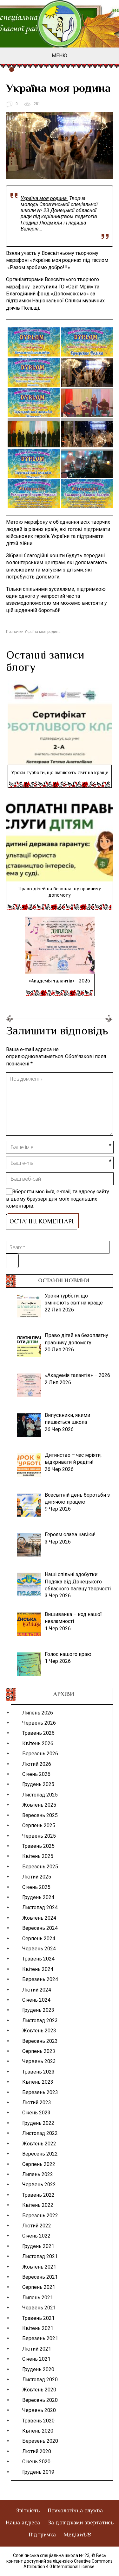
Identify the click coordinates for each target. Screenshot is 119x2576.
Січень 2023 (36, 2113)
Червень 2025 (39, 1836)
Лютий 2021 (37, 2349)
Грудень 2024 (38, 1897)
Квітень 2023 (38, 2082)
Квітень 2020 (38, 2431)
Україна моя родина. (44, 198)
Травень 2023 (38, 2072)
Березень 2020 (40, 2441)
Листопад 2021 (40, 2256)
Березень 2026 (40, 1754)
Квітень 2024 (38, 1969)
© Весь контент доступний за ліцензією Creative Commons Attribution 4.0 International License (60, 2561)
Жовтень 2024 (39, 1918)
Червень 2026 (39, 1723)
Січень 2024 (36, 2000)
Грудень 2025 (38, 1784)
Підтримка (42, 2535)
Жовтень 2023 (39, 2031)
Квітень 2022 (38, 2205)
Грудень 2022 (38, 2123)
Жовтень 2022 (39, 2144)
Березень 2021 (40, 2338)
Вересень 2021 (40, 2277)
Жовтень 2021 (39, 2267)
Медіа (77, 2535)
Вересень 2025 (40, 1815)
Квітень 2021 (38, 2328)
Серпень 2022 (39, 2164)
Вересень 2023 (40, 2041)
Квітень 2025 (38, 1856)
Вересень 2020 (40, 2400)
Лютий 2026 (37, 1764)
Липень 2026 (38, 1713)
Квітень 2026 (38, 1743)
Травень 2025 (38, 1846)
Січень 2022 (36, 2236)
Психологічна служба (75, 2511)
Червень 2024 (39, 1949)
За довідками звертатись (81, 2523)
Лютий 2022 (37, 2226)
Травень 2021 (38, 2318)
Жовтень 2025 (39, 1805)
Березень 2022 (40, 2216)
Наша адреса (23, 2523)
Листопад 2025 (40, 1795)
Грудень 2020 (38, 2369)
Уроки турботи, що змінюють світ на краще (60, 773)
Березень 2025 (40, 1867)
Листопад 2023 (40, 2020)
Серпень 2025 (39, 1825)
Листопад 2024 (40, 1907)
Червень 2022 (39, 2185)
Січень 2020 (36, 2462)
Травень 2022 (38, 2195)
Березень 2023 (40, 2092)
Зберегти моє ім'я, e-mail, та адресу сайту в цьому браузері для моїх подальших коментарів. (58, 1199)
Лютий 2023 (37, 2102)
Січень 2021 (36, 2359)
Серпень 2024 (39, 1938)
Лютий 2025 (37, 1877)
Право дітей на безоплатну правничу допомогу (60, 892)
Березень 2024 (40, 1979)
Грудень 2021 (38, 2246)
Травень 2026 (38, 1733)
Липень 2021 (38, 2298)
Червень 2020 (39, 2410)
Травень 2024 (38, 1959)
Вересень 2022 (40, 2154)
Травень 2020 (38, 2421)
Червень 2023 (39, 2061)
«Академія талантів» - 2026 (60, 981)
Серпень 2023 (39, 2051)
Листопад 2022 (40, 2133)
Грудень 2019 (38, 2472)
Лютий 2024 (37, 1990)
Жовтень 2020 (39, 2390)
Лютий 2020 (37, 2451)
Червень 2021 (39, 2308)
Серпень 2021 (39, 2287)
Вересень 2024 (40, 1928)
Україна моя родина (43, 632)
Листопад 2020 (40, 2380)
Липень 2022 (38, 2174)
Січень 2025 (36, 1887)
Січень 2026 (36, 1774)
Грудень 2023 (38, 2010)
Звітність (28, 2511)
